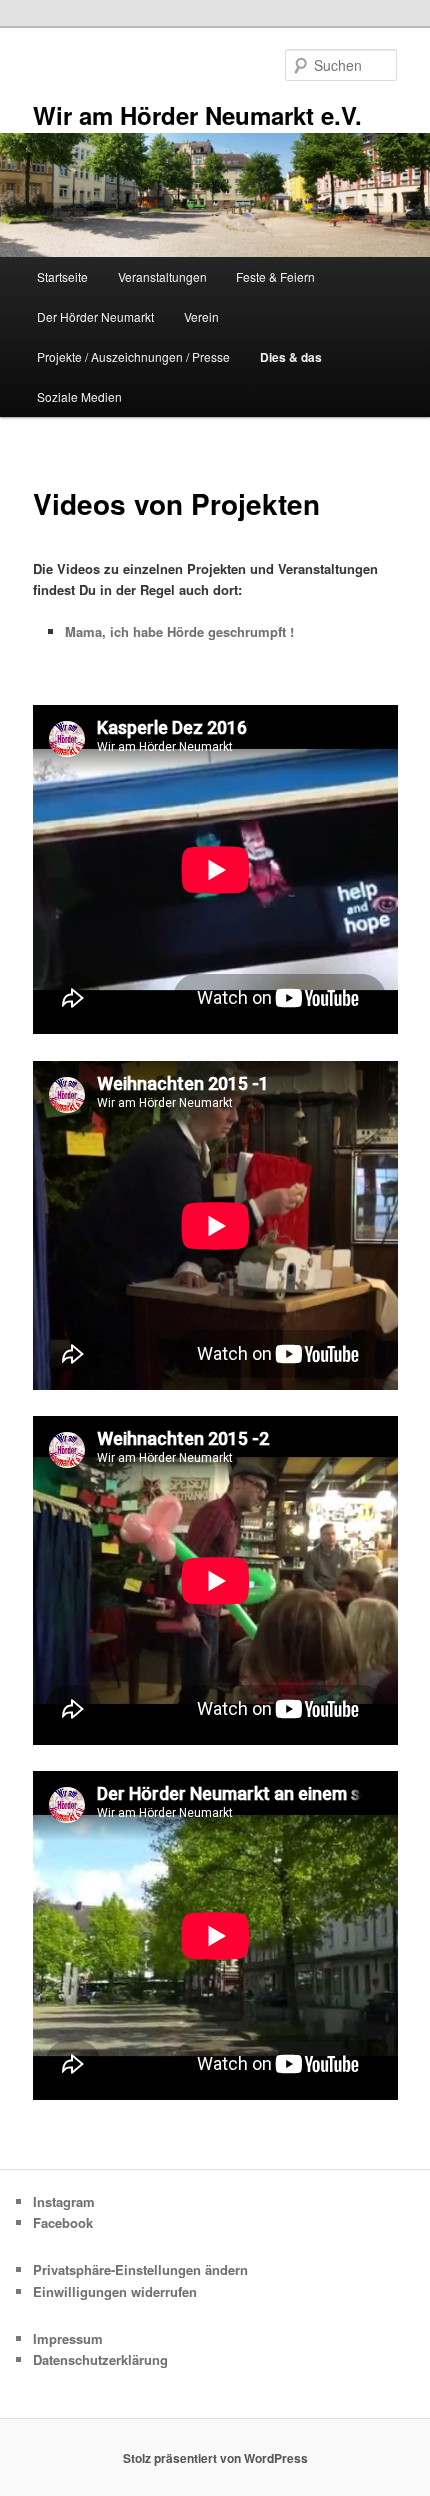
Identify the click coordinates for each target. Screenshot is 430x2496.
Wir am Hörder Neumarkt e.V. (197, 115)
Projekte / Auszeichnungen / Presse (133, 356)
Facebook (63, 2222)
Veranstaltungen (162, 276)
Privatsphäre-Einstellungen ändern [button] (140, 2269)
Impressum (68, 2338)
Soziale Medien (79, 396)
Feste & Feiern (275, 276)
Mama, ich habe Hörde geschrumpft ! (179, 631)
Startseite (62, 276)
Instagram (64, 2201)
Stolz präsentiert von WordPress (215, 2458)
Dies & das (291, 357)
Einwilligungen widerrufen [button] (115, 2291)
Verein (201, 316)
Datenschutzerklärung (100, 2359)
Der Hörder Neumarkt (95, 316)
